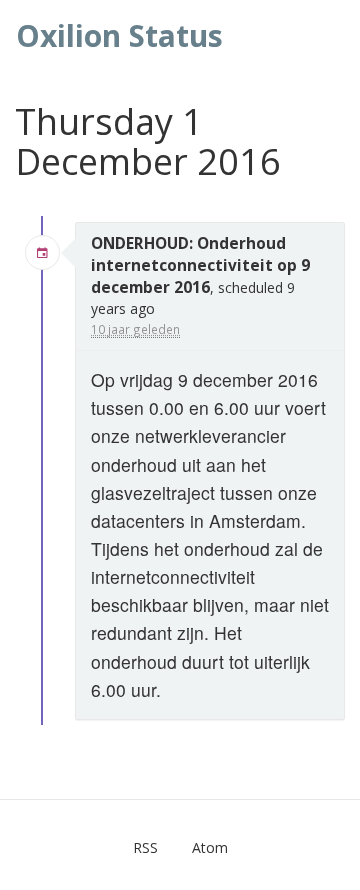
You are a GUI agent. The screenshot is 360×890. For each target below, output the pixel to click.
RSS (145, 847)
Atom (210, 847)
